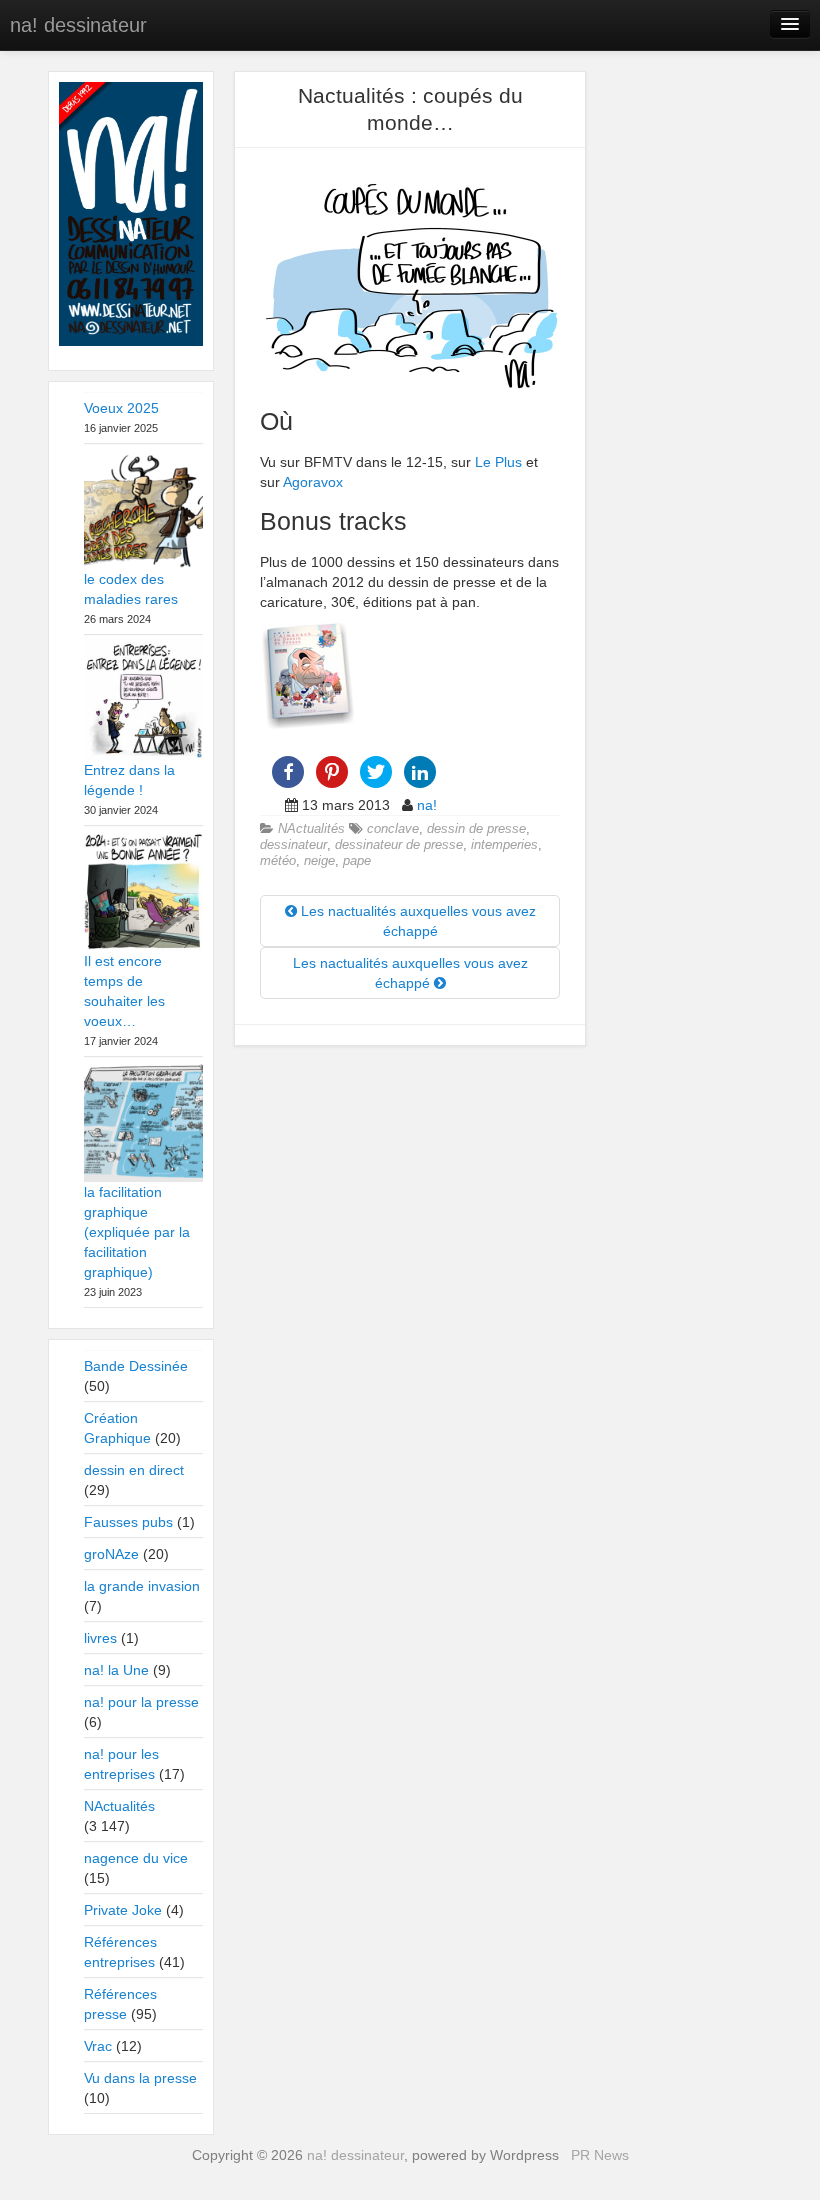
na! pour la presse (141, 1702)
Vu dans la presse (140, 2078)
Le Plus (498, 462)
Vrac (98, 2046)
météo (278, 861)
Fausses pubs (128, 1522)
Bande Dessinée (136, 1366)
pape (357, 861)
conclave (393, 829)
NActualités (311, 829)
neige (319, 861)
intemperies (504, 845)
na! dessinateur (78, 25)
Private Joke (123, 1910)
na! (427, 805)
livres (100, 1638)
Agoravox (313, 482)
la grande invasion (142, 1586)
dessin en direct (134, 1470)
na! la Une (116, 1670)
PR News (600, 2155)
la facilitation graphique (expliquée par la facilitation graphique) (137, 1232)
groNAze (111, 1554)
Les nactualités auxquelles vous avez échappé (416, 921)
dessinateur (293, 845)
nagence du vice (136, 1858)
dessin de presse (476, 829)
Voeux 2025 (121, 408)
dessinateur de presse (399, 845)
